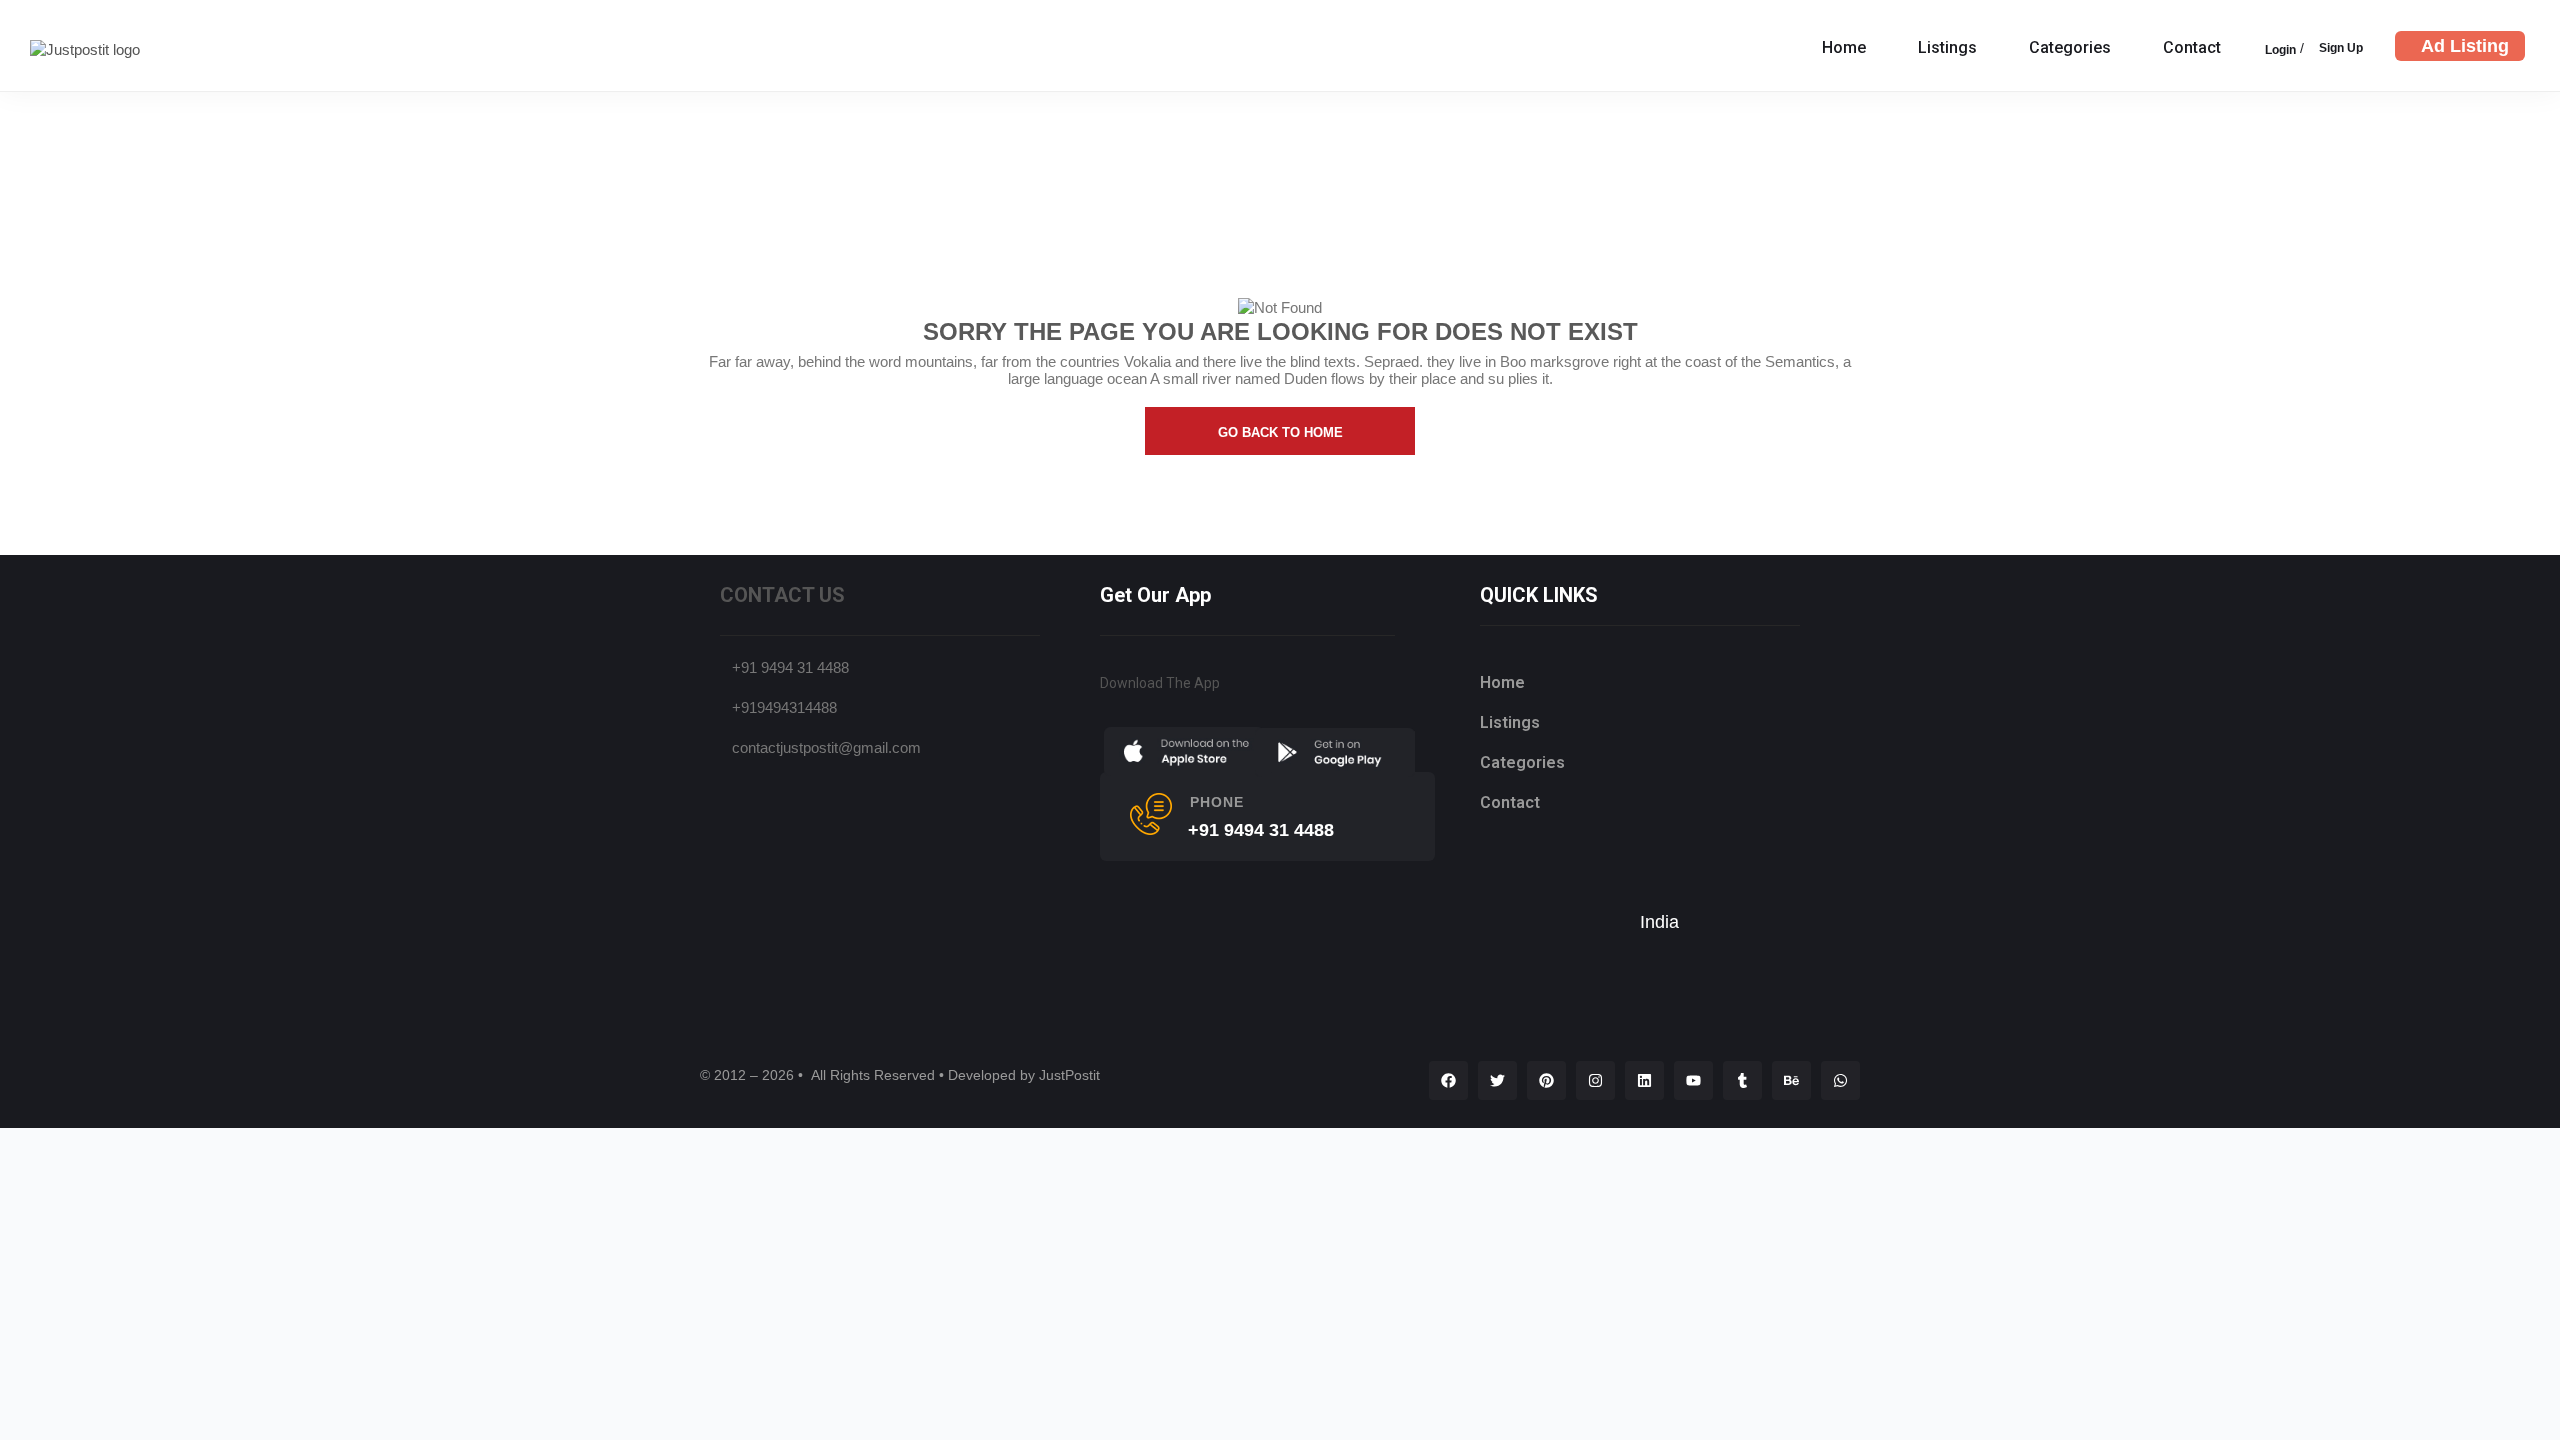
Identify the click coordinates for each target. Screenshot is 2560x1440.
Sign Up (2341, 48)
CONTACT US (782, 595)
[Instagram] (1595, 1080)
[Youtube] (1693, 1080)
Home (1844, 47)
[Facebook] (1448, 1080)
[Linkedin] (1644, 1080)
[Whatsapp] (1840, 1080)
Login (2280, 50)
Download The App (1160, 683)
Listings (1947, 47)
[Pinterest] (1546, 1080)
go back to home (1280, 432)
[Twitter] (1497, 1080)
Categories (2070, 47)
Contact (2192, 47)
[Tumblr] (1742, 1080)
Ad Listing (2465, 46)
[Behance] (1791, 1080)
